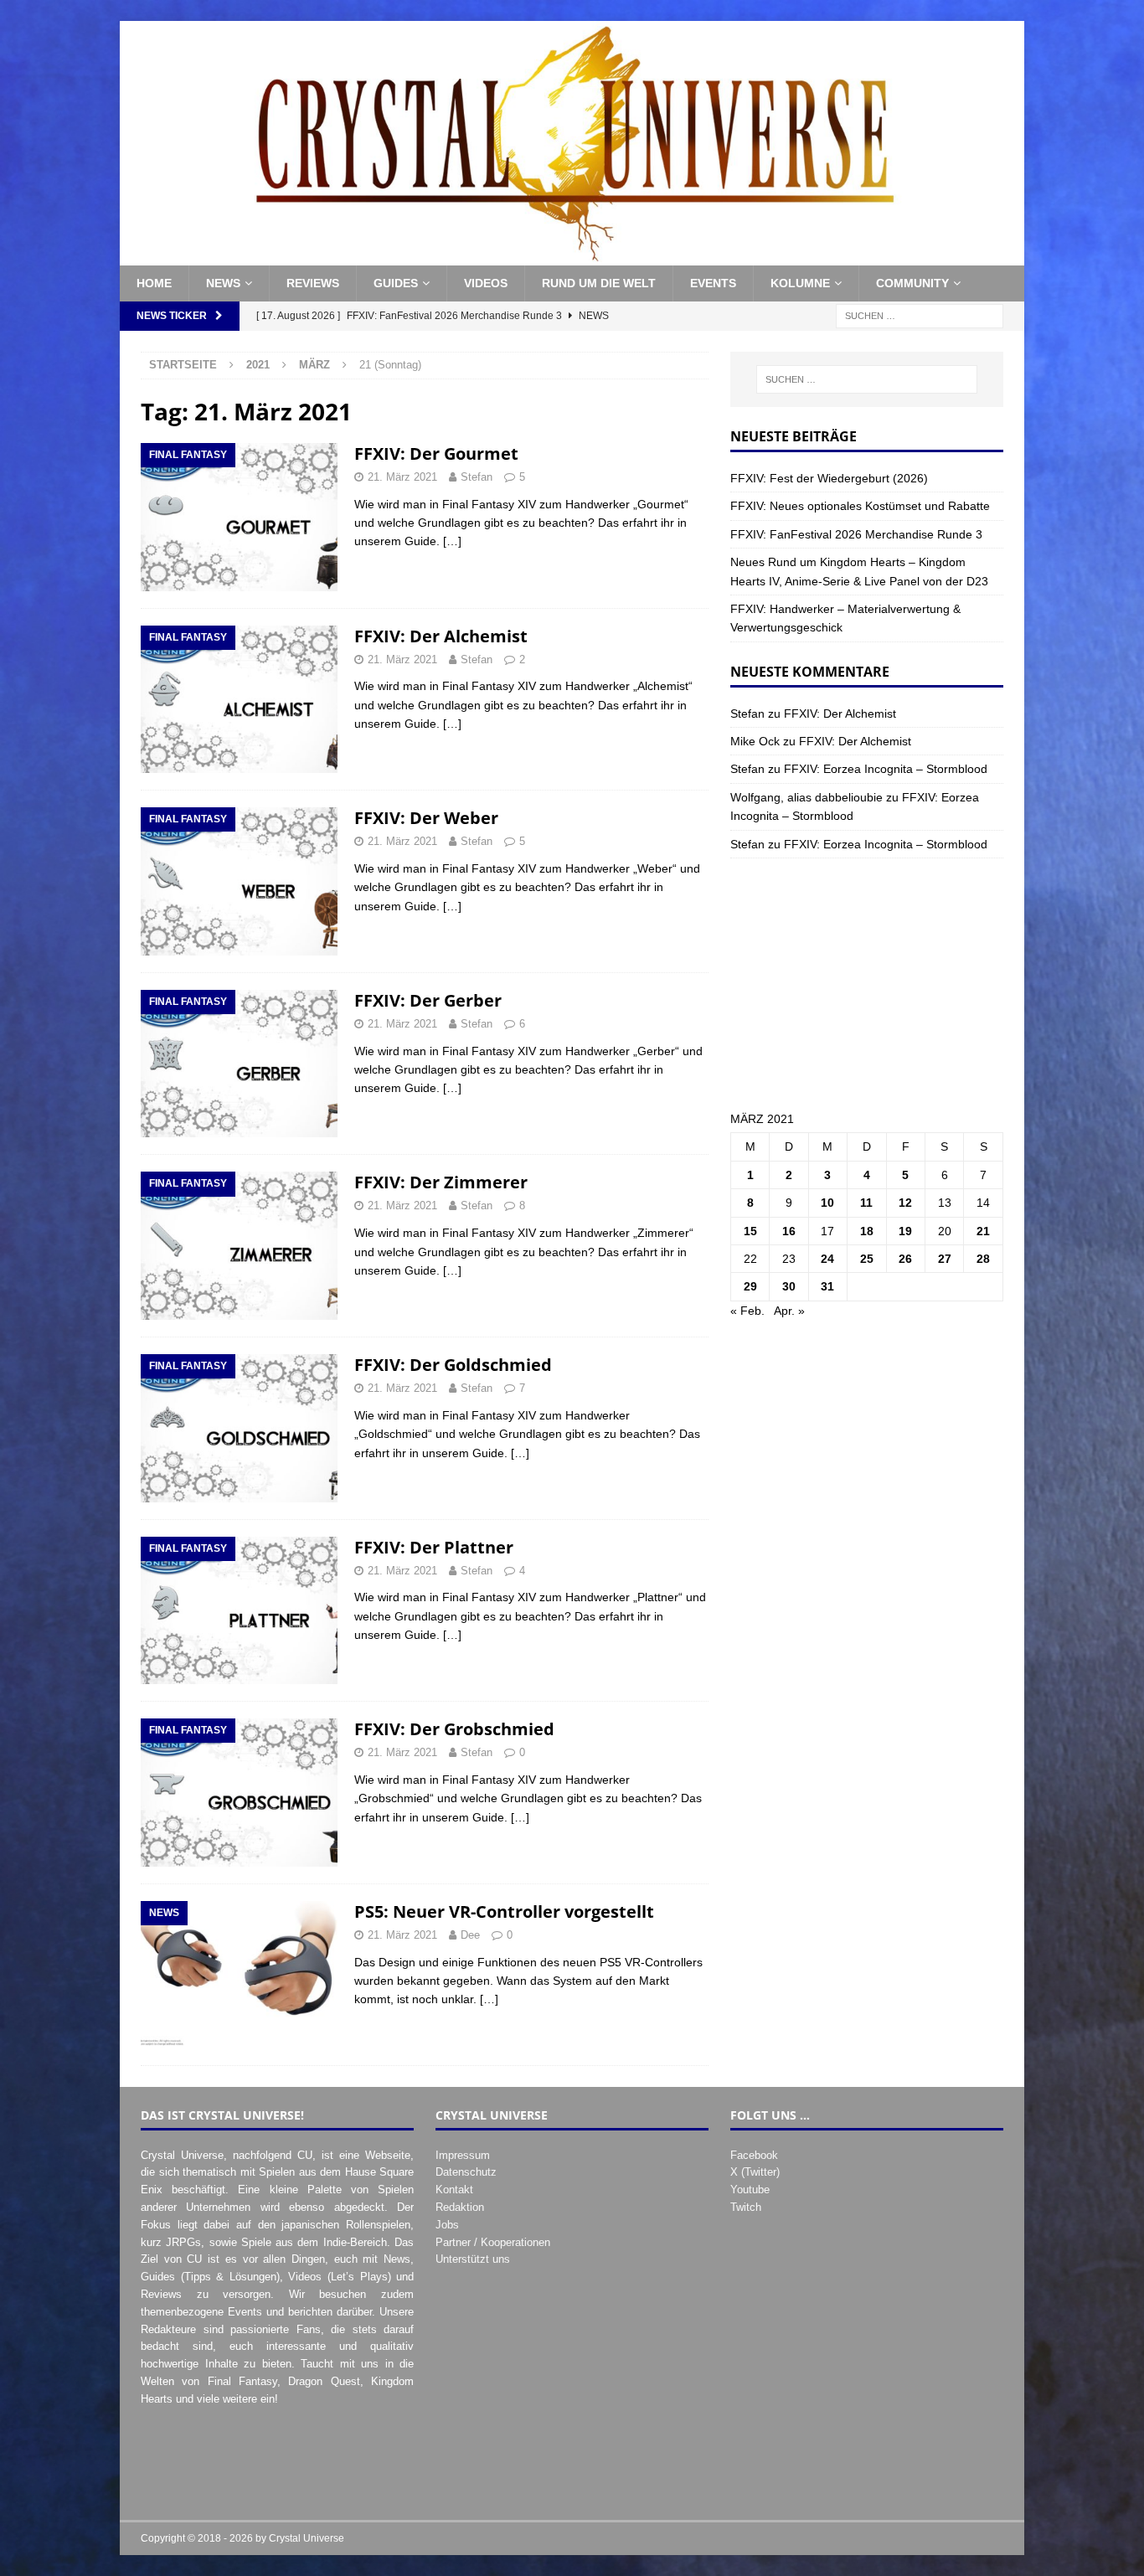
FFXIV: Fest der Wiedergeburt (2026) (829, 478)
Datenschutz (466, 2172)
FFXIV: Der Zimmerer (441, 1182)
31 (827, 1286)
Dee (470, 1935)
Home (154, 283)
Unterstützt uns (473, 2259)
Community (912, 283)
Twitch (746, 2207)
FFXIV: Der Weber (426, 818)
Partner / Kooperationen (493, 2242)
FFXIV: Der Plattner (434, 1547)
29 (750, 1286)
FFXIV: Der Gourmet (436, 453)
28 (983, 1259)
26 (905, 1259)
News (223, 283)
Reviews (313, 283)
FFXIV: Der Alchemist (441, 636)
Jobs (447, 2225)
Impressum (463, 2155)
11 (866, 1203)
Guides (396, 283)
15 (750, 1231)
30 (789, 1286)
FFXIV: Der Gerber (428, 1000)
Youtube (750, 2190)
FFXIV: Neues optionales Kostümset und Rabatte (860, 506)
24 (827, 1259)
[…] (452, 541)
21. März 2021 (402, 477)
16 (789, 1231)
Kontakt (454, 2190)
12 (905, 1203)
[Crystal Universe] (572, 256)
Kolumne (800, 283)
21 (983, 1231)
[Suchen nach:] (920, 315)
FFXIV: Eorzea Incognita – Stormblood (886, 769)
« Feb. (747, 1311)
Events (713, 283)
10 (827, 1203)
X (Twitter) (755, 2172)
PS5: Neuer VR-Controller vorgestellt (504, 1911)
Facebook (754, 2155)
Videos (486, 283)
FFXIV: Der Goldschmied (453, 1365)
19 (905, 1231)
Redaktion (460, 2207)
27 (945, 1259)
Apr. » (789, 1311)
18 (867, 1231)
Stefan (477, 477)
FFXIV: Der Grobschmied (454, 1729)
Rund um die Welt (599, 283)
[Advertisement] (867, 984)
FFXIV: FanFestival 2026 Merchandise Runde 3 (856, 534)
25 (867, 1259)
